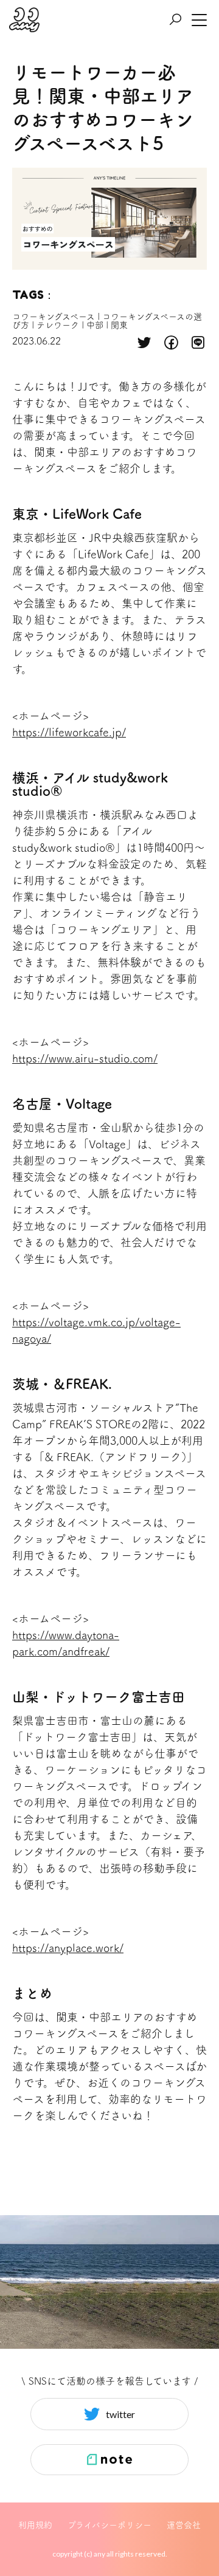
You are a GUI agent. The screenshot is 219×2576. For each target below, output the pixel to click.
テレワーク (58, 325)
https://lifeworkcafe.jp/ (69, 732)
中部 (95, 325)
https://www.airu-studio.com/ (85, 1058)
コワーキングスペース (54, 317)
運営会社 (184, 2525)
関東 (119, 325)
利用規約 (35, 2525)
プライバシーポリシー (109, 2525)
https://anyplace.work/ (68, 1948)
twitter (120, 2414)
